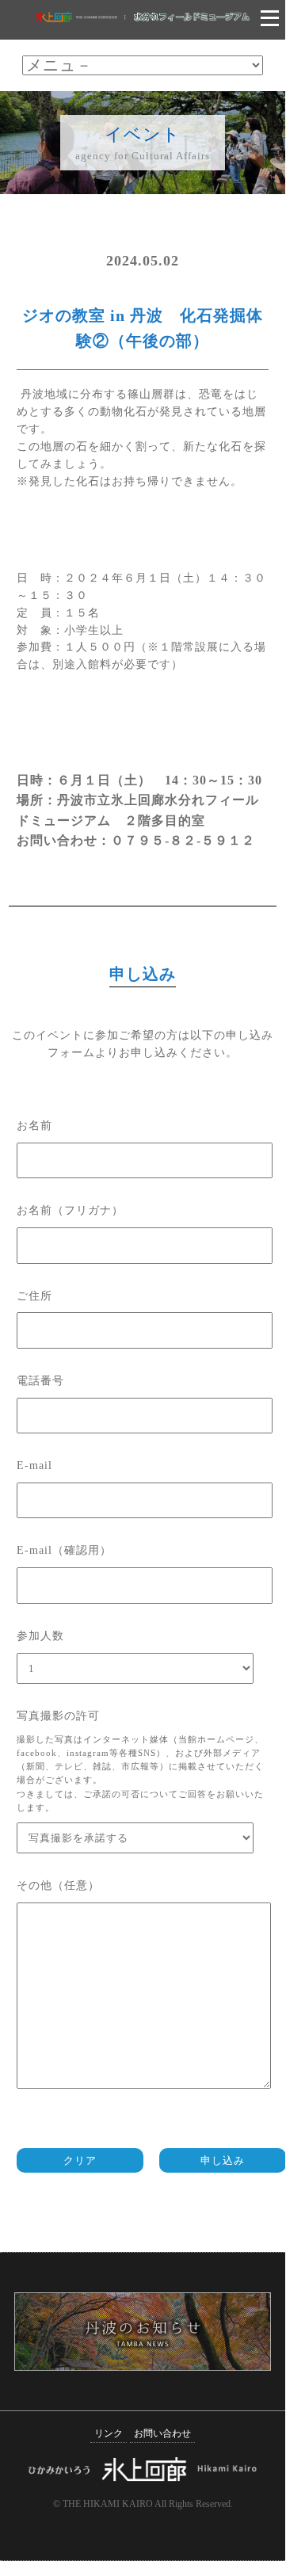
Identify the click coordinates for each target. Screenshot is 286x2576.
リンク (109, 2434)
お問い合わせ (162, 2434)
